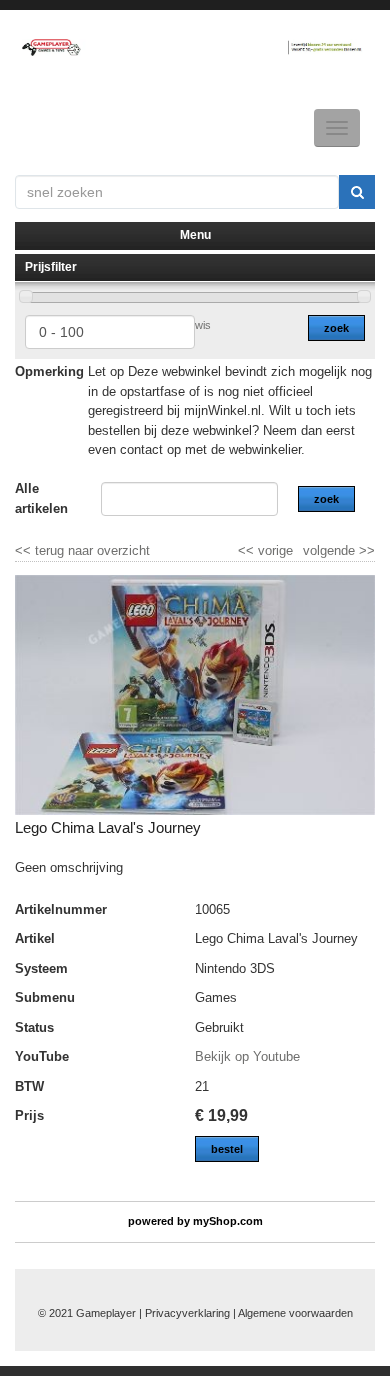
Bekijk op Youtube (247, 1056)
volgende (339, 550)
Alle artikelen (41, 498)
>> (365, 550)
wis (203, 325)
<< (248, 550)
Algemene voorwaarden (295, 1313)
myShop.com (228, 1221)
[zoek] (357, 192)
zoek (336, 328)
